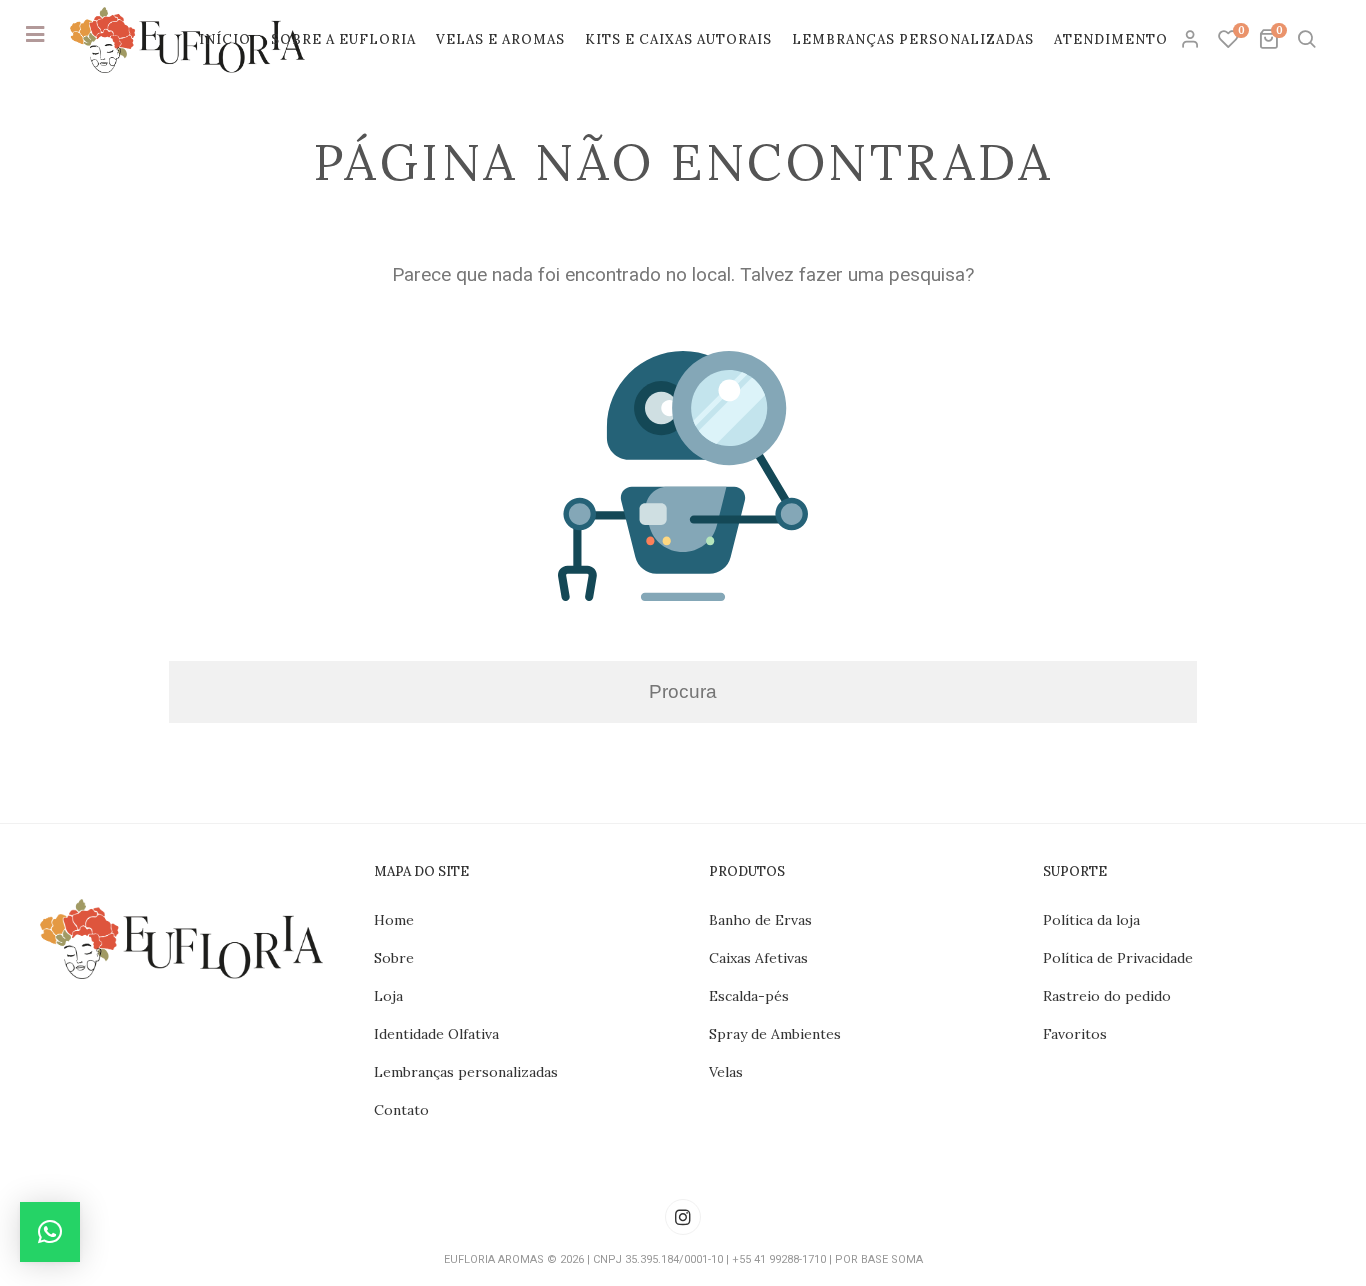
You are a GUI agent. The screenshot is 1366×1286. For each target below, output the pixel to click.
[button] (50, 1232)
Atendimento (1111, 39)
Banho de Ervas (760, 920)
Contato (401, 1110)
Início (225, 39)
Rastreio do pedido (1107, 996)
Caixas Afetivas (758, 958)
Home (394, 920)
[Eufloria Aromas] (187, 40)
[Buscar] (1306, 40)
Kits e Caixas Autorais (678, 39)
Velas (726, 1072)
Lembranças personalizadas (466, 1072)
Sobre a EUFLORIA (343, 39)
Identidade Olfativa (436, 1034)
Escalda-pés (749, 996)
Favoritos (1075, 1034)
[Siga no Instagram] (683, 1217)
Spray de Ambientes (775, 1034)
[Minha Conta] (1192, 40)
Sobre (394, 958)
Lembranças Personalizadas (913, 39)
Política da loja (1091, 920)
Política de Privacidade (1118, 958)
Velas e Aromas (500, 39)
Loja (388, 996)
